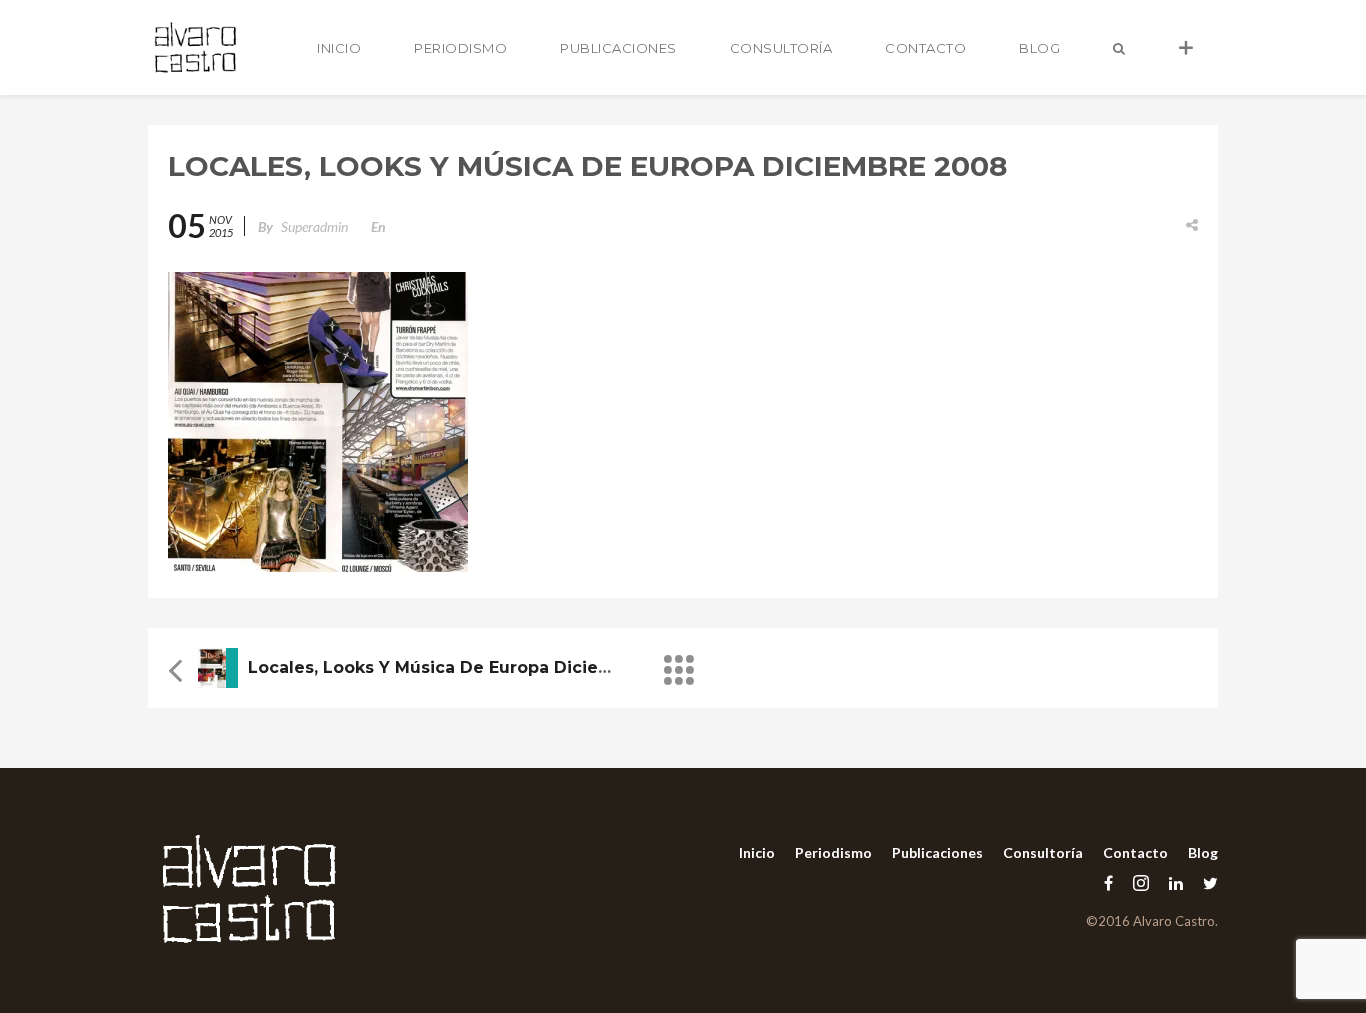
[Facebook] (1108, 882)
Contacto (925, 48)
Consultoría (781, 48)
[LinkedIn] (1176, 882)
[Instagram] (1141, 882)
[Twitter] (1205, 882)
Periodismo (460, 48)
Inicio (339, 48)
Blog (1039, 48)
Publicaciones (618, 48)
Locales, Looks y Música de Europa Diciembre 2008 (470, 667)
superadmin (314, 226)
